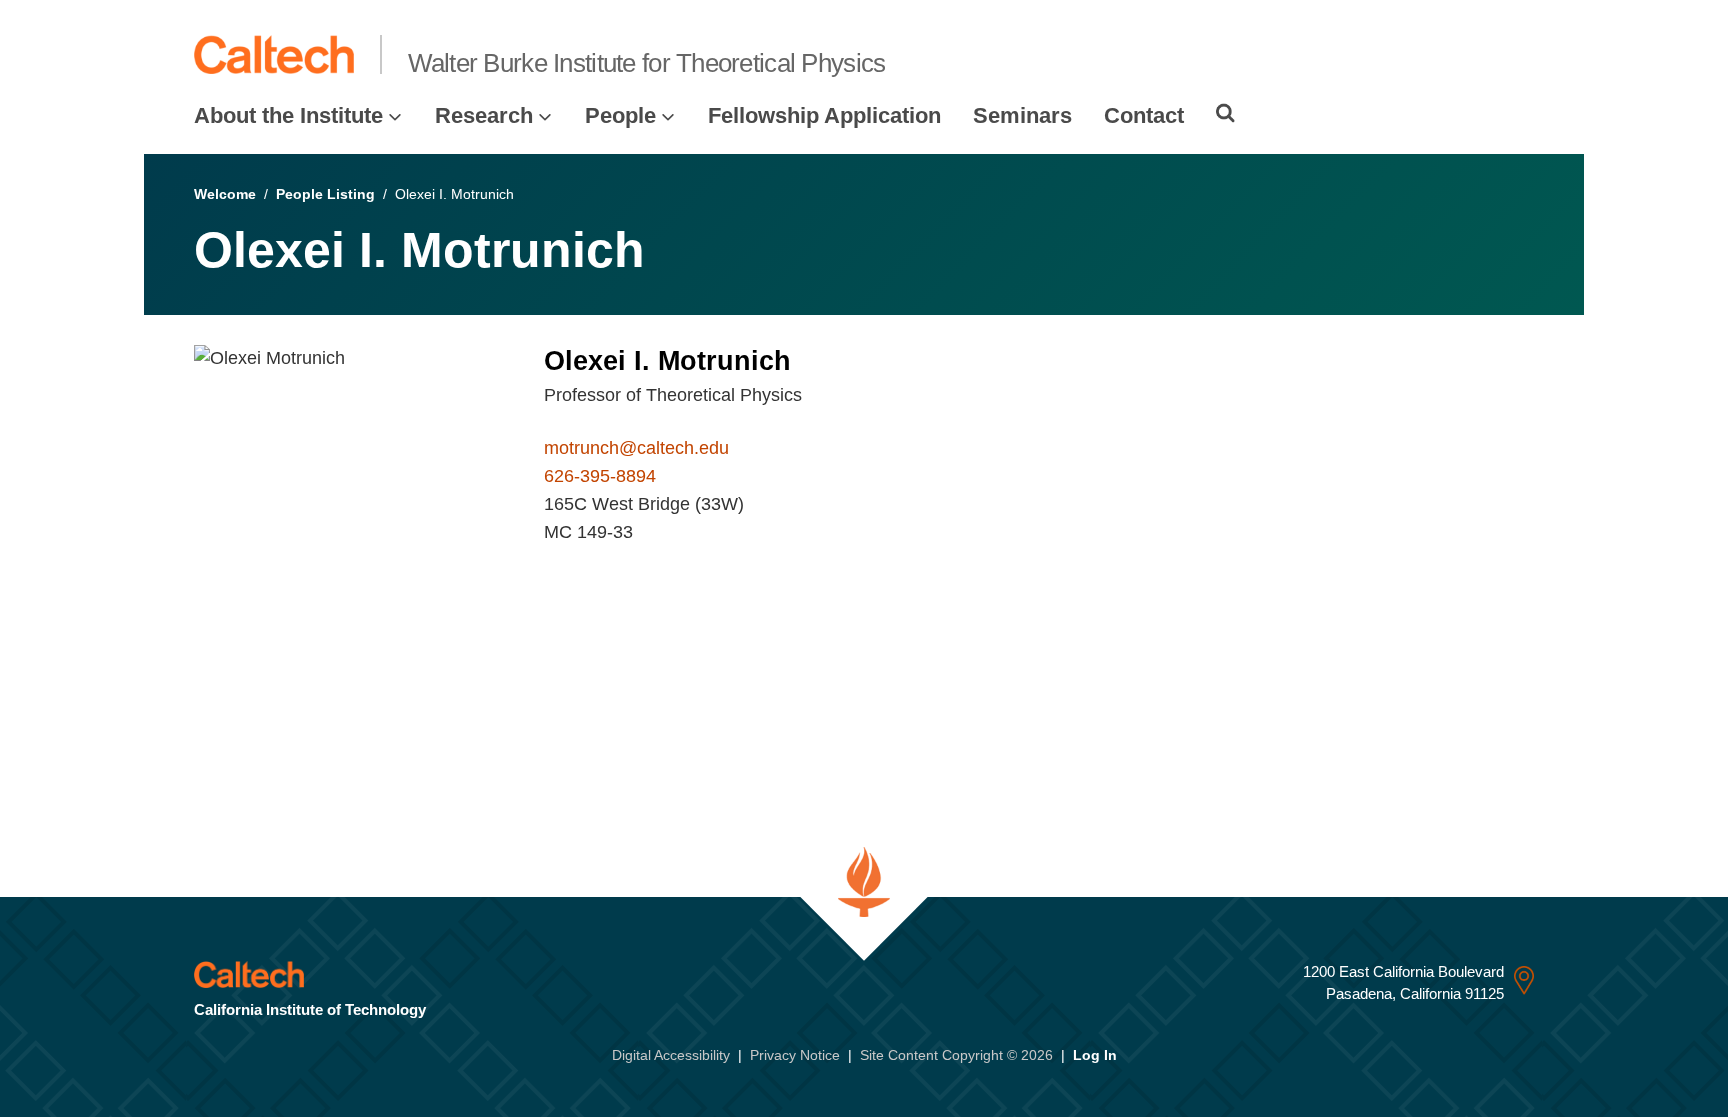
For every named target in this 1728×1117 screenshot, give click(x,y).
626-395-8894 (600, 476)
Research (484, 115)
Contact (1144, 115)
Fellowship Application (824, 115)
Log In (1095, 1055)
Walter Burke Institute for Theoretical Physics (647, 63)
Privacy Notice (795, 1055)
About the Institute (288, 115)
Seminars (1022, 115)
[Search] (1225, 113)
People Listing (325, 194)
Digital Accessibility (671, 1055)
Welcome (225, 194)
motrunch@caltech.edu (636, 448)
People (620, 115)
